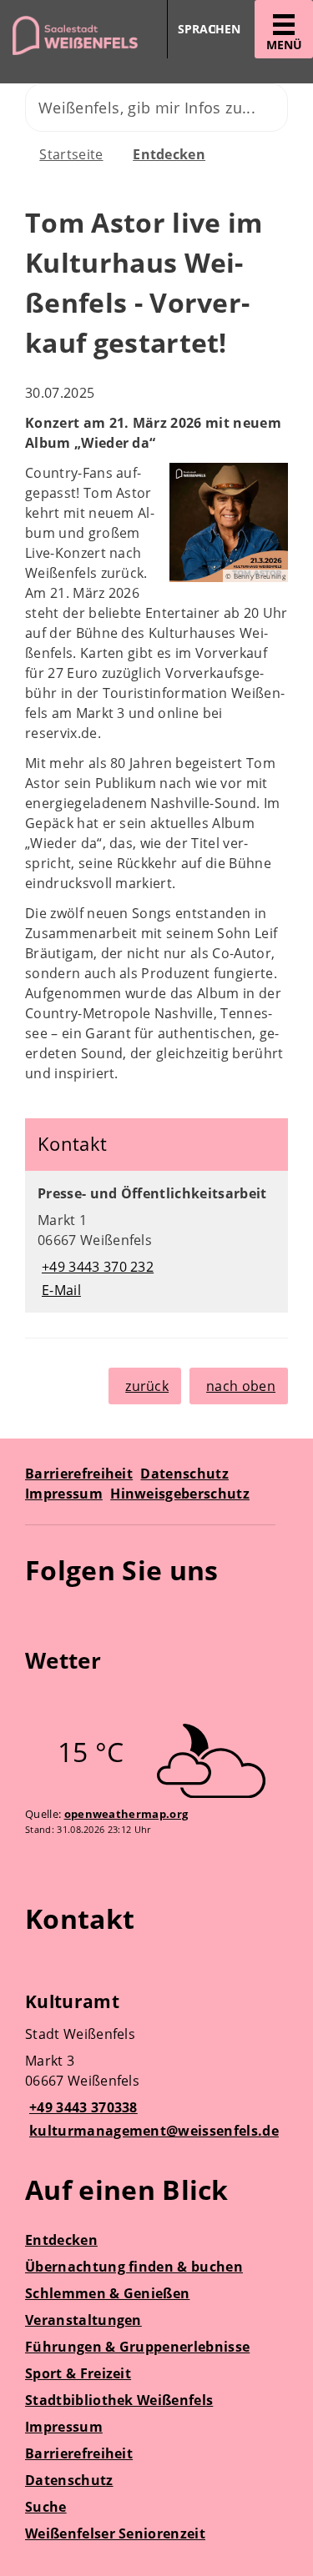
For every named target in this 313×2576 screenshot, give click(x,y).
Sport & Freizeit (78, 2373)
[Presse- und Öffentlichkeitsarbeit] (156, 1242)
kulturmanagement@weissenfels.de (152, 2131)
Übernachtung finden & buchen (134, 2267)
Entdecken (169, 154)
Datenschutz (184, 1474)
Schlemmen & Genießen (107, 2293)
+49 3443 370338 (81, 2107)
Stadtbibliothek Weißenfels (119, 2400)
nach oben (241, 1386)
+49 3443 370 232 (96, 1267)
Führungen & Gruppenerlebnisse (137, 2347)
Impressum (64, 1494)
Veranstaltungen (83, 2320)
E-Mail (59, 1290)
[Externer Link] (40, 1619)
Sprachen (209, 29)
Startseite (71, 154)
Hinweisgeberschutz (180, 1494)
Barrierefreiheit (79, 1474)
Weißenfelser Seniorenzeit (115, 2533)
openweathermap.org (126, 1814)
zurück (147, 1386)
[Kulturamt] (156, 2068)
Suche (46, 2507)
